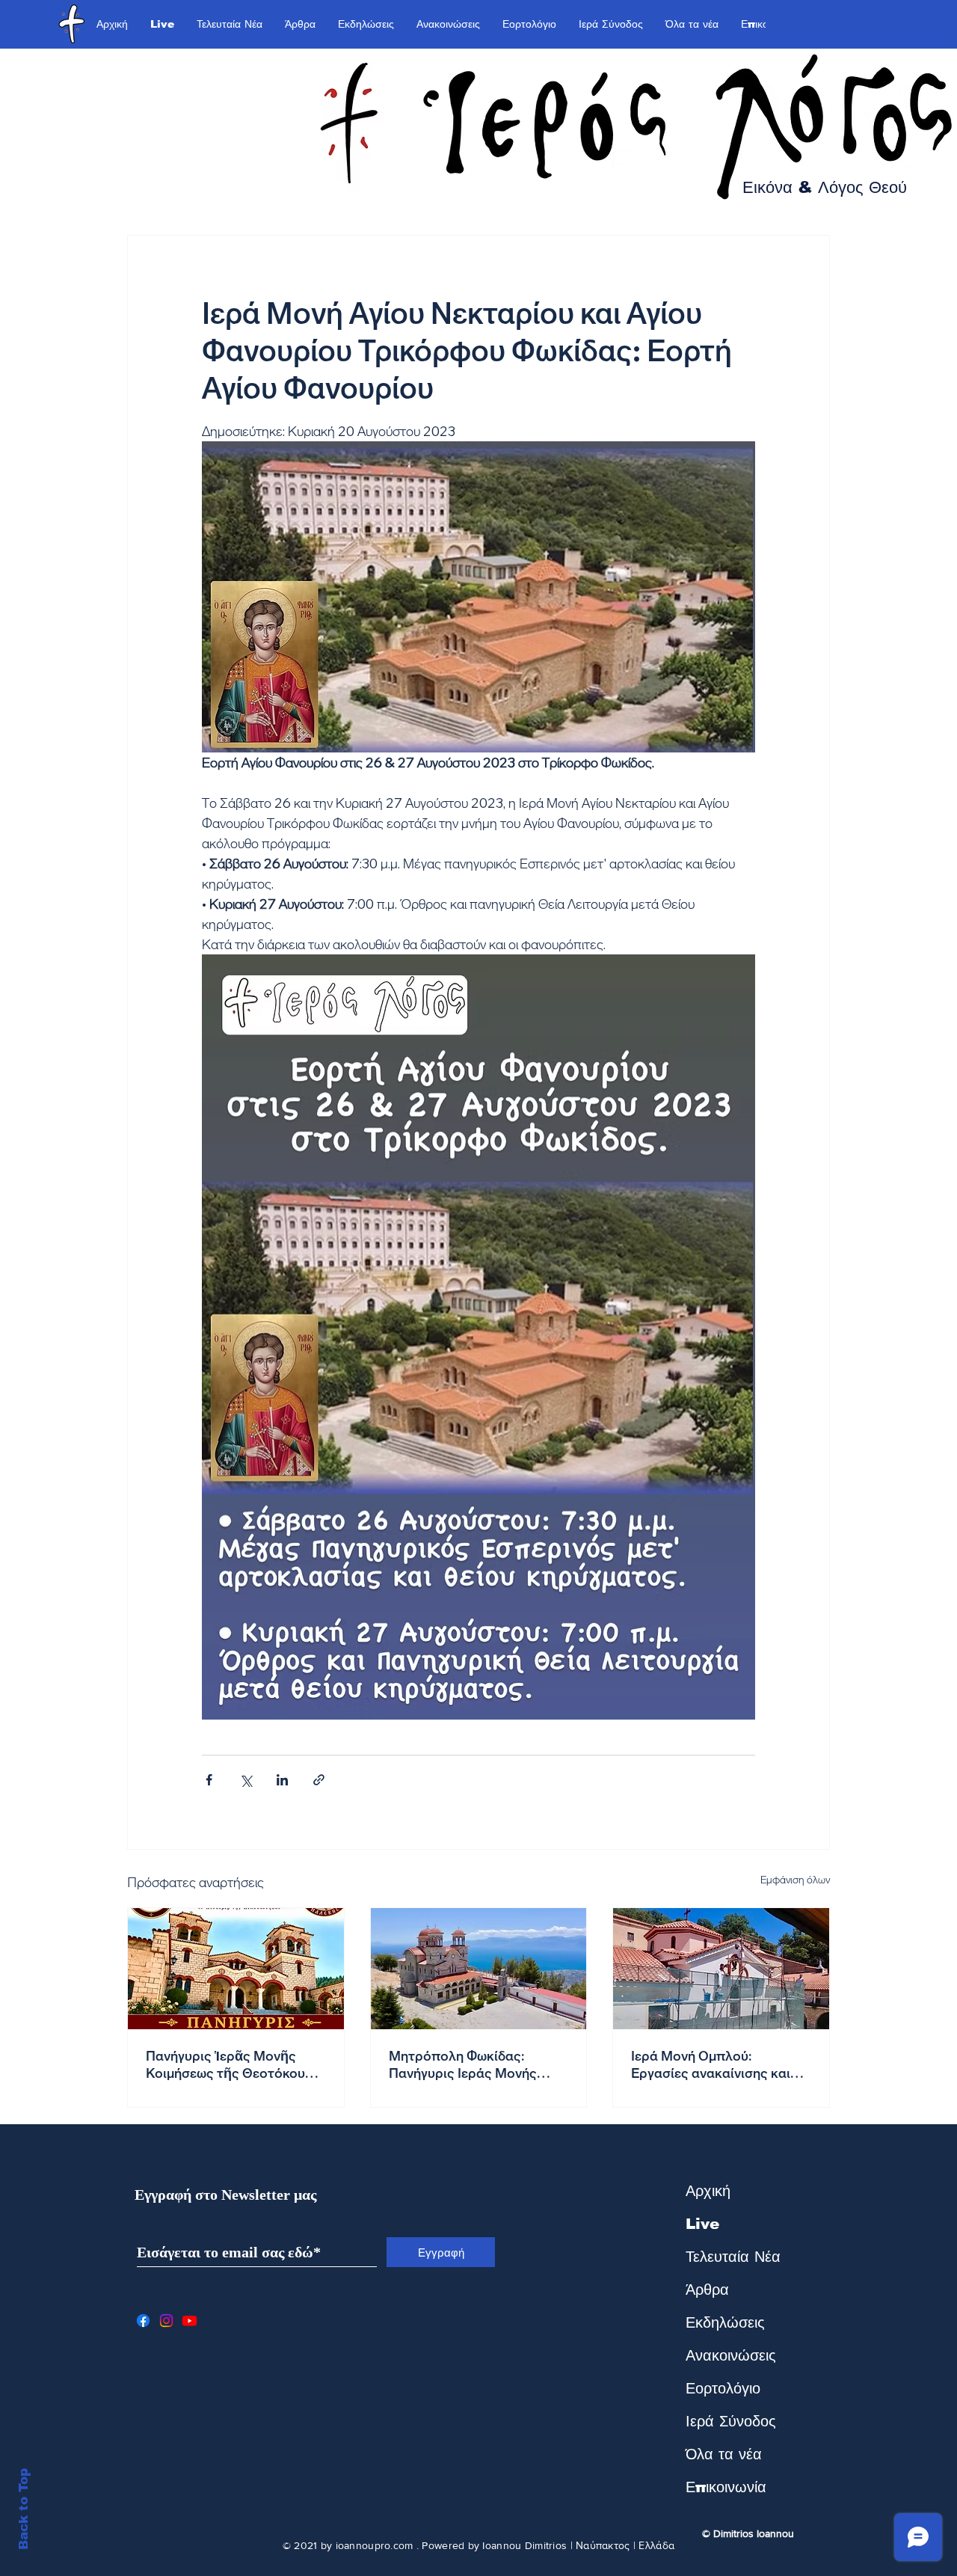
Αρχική (708, 2191)
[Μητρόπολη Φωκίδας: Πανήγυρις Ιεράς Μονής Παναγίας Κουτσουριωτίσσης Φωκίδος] (479, 1969)
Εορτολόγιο (723, 2388)
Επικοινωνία (726, 2487)
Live (702, 2224)
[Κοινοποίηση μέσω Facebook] (209, 1780)
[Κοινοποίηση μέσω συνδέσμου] (319, 1780)
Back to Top (24, 2509)
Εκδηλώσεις (725, 2322)
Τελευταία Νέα (733, 2257)
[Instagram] (166, 2321)
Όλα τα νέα (724, 2454)
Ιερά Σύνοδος (731, 2421)
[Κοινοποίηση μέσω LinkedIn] (282, 1780)
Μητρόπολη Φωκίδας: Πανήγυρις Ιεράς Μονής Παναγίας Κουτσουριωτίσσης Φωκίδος (477, 2064)
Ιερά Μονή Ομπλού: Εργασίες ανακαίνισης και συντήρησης (711, 2064)
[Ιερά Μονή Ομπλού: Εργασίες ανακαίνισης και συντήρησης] (721, 1969)
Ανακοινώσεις (731, 2355)
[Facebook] (143, 2321)
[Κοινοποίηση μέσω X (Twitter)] (246, 1780)
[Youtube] (190, 2321)
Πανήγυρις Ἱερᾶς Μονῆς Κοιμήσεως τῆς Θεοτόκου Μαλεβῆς (225, 2064)
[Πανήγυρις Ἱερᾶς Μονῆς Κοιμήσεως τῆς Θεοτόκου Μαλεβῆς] (236, 1969)
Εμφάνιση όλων (795, 1880)
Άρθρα (707, 2290)
